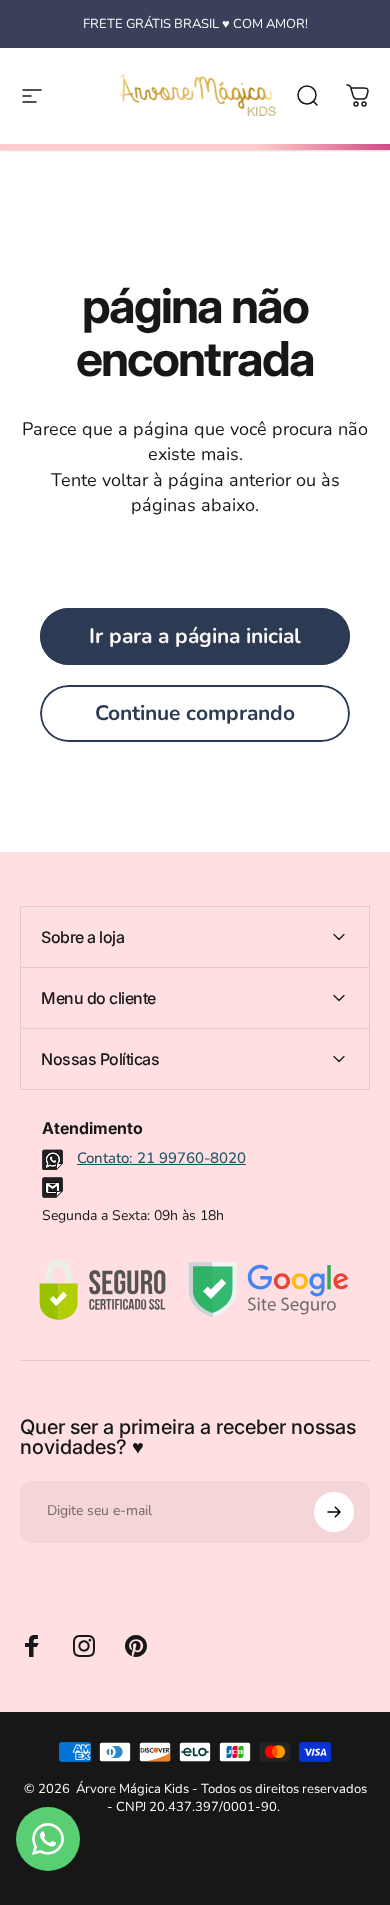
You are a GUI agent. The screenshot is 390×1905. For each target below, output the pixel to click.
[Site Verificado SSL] (102, 1290)
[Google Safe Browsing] (268, 1290)
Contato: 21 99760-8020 (161, 1158)
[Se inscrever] (334, 1512)
